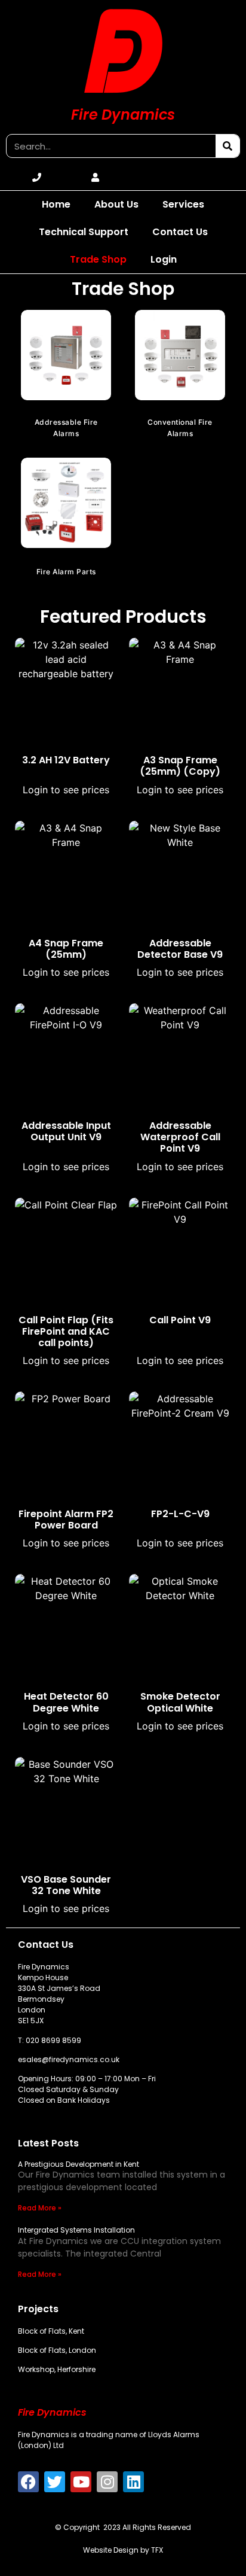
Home (56, 204)
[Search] (227, 146)
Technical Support (84, 232)
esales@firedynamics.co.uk (69, 2059)
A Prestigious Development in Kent (79, 2164)
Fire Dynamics (123, 115)
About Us (116, 204)
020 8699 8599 (53, 2040)
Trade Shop (98, 259)
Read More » (40, 2208)
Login (164, 259)
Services (183, 204)
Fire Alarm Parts (66, 572)
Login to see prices (66, 790)
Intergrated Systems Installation (76, 2230)
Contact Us (180, 232)
